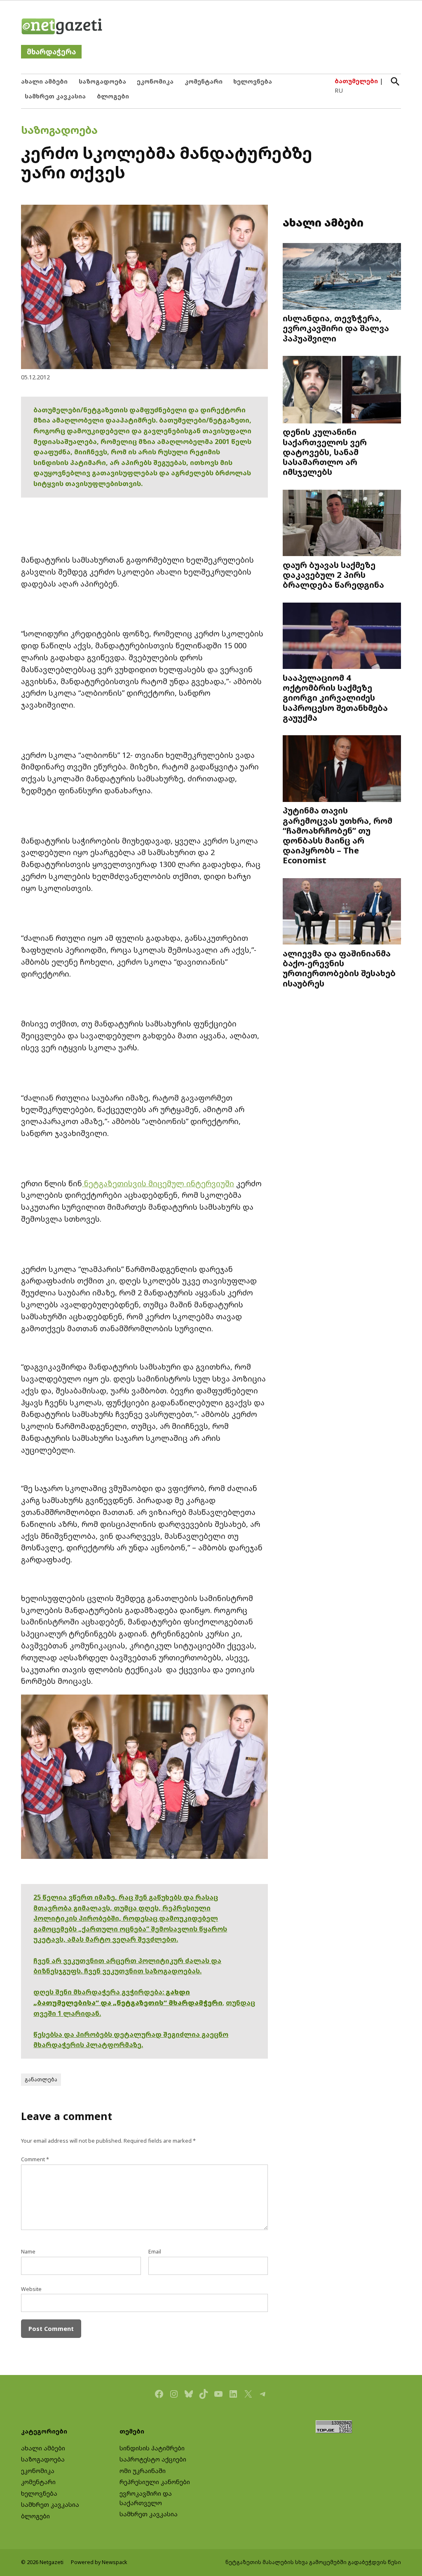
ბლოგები (113, 96)
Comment (35, 2159)
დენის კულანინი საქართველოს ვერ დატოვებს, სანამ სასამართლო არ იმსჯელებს (325, 452)
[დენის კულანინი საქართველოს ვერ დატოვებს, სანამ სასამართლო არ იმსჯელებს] (342, 390)
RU (339, 90)
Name (28, 2252)
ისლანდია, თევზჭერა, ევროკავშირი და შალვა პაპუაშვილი (336, 328)
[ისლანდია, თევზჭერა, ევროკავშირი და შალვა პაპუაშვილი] (342, 277)
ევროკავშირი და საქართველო (146, 2498)
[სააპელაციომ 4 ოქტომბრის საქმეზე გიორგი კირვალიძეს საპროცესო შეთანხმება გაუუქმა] (342, 637)
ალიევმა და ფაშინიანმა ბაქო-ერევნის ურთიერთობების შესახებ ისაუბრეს (339, 968)
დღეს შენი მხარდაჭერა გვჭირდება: (100, 1992)
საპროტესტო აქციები (153, 2459)
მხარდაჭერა (51, 52)
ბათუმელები (356, 81)
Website (31, 2289)
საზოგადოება (102, 81)
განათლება (41, 2079)
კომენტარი (204, 81)
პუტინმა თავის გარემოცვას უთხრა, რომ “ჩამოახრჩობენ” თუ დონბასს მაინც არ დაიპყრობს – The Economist (338, 835)
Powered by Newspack (99, 2562)
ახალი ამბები (44, 81)
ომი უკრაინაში (143, 2471)
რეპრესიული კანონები (155, 2482)
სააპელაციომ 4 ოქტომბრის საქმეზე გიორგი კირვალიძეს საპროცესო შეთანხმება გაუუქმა (335, 698)
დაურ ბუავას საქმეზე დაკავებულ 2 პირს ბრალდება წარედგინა (333, 575)
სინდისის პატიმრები (152, 2448)
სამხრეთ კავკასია (55, 96)
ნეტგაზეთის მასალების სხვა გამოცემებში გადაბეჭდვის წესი (313, 2562)
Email (155, 2252)
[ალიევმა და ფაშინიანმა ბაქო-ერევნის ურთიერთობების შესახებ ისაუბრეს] (342, 912)
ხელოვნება (253, 81)
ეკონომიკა (155, 81)
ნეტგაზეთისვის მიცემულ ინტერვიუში (158, 1183)
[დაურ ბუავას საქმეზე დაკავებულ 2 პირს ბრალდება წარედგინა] (342, 524)
